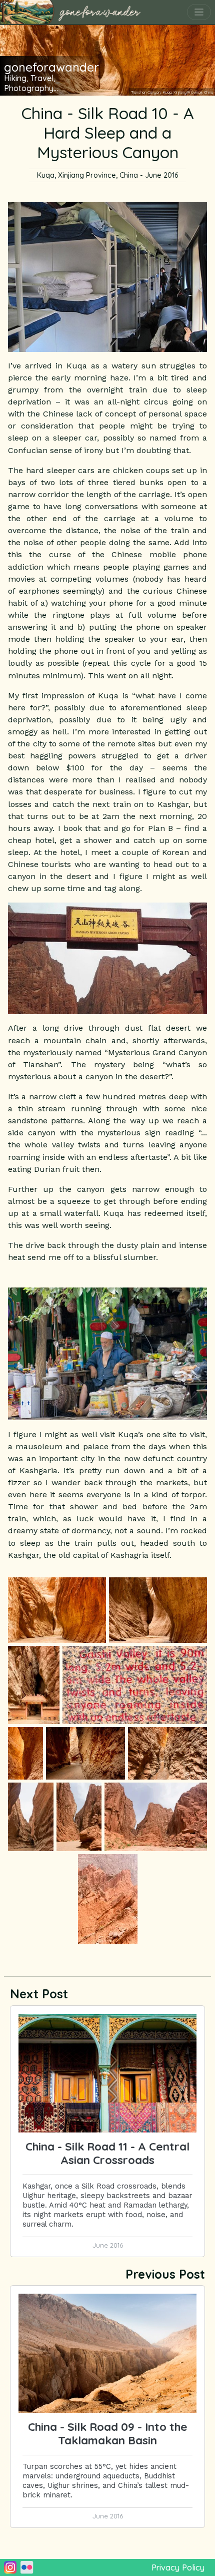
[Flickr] (27, 2567)
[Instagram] (10, 2567)
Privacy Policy (178, 2567)
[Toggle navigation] (199, 12)
